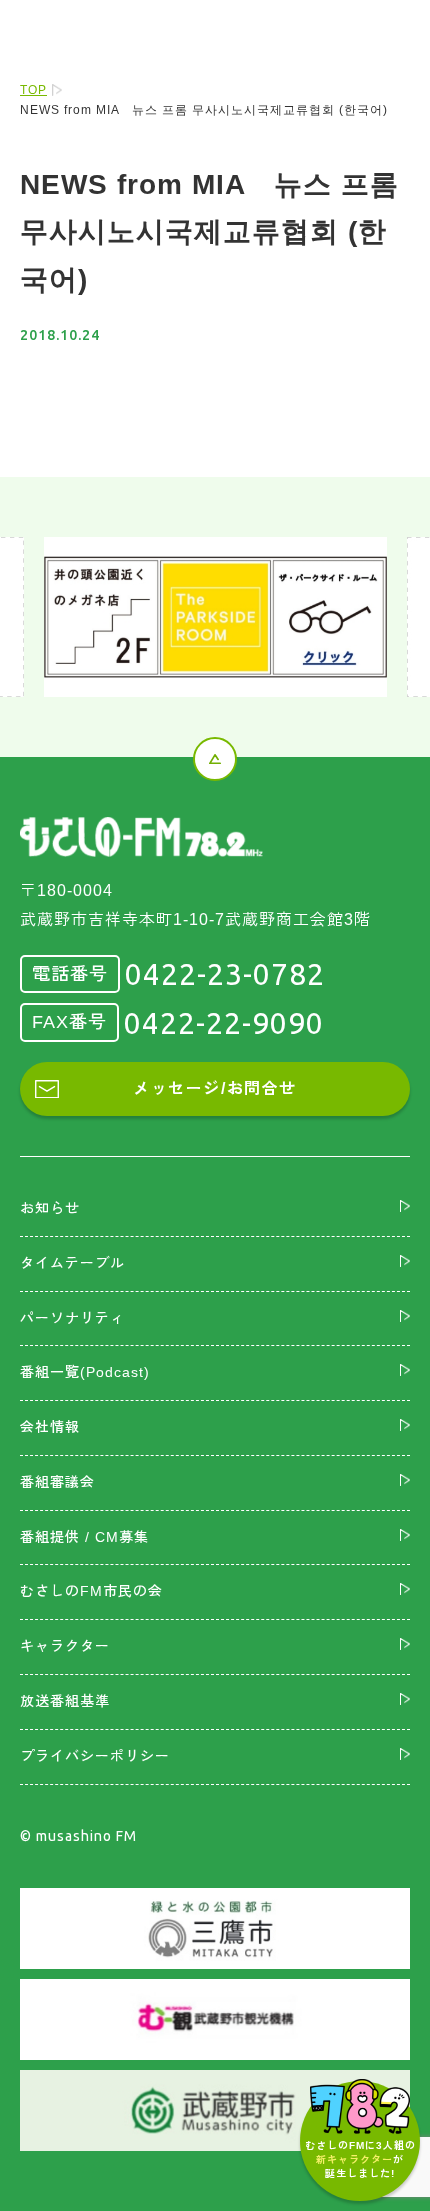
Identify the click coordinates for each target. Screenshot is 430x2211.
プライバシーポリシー (95, 1756)
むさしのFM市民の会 (91, 1591)
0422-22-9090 (224, 1023)
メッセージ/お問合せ (215, 1088)
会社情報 (50, 1427)
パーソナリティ (72, 1318)
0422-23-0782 (225, 974)
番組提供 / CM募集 (84, 1537)
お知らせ (50, 1208)
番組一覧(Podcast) (85, 1372)
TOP (33, 90)
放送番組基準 (65, 1701)
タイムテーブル (72, 1263)
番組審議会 (57, 1482)
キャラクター (65, 1646)
